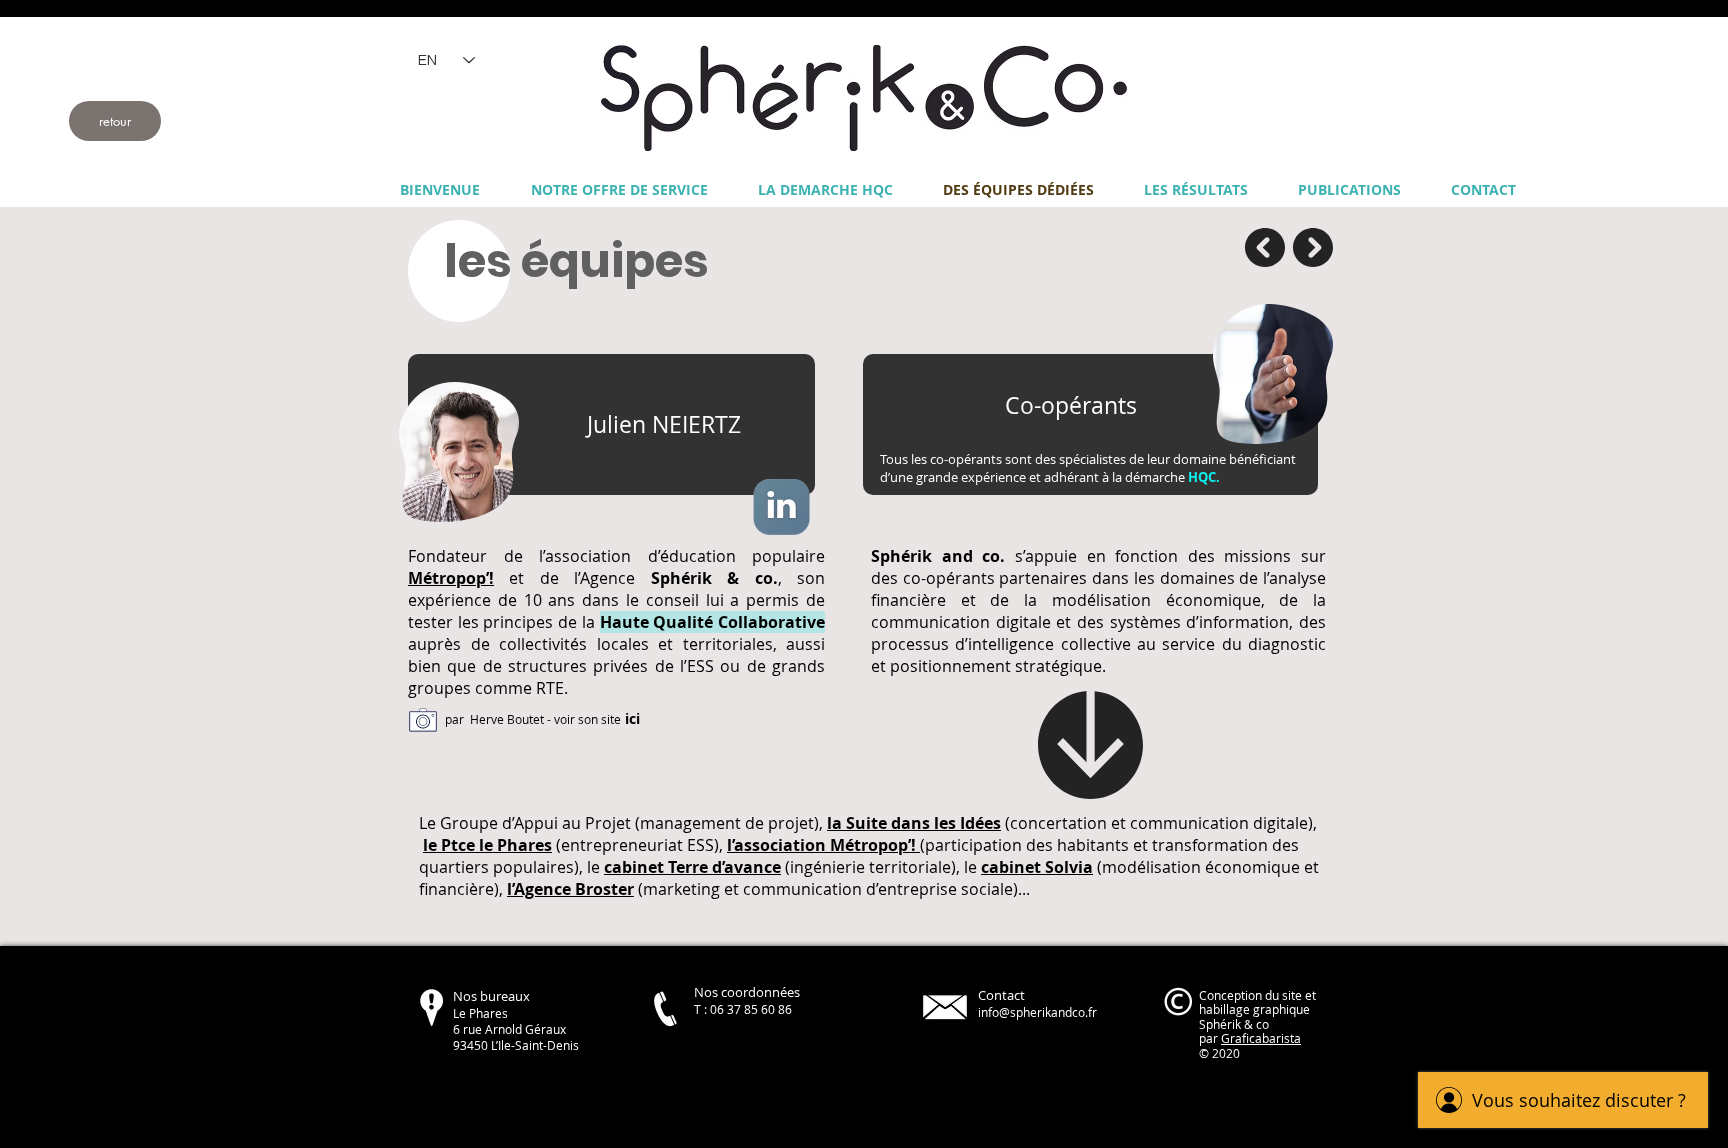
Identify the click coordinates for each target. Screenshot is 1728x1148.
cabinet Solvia (1037, 867)
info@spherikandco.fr (1037, 1012)
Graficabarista (1261, 1038)
